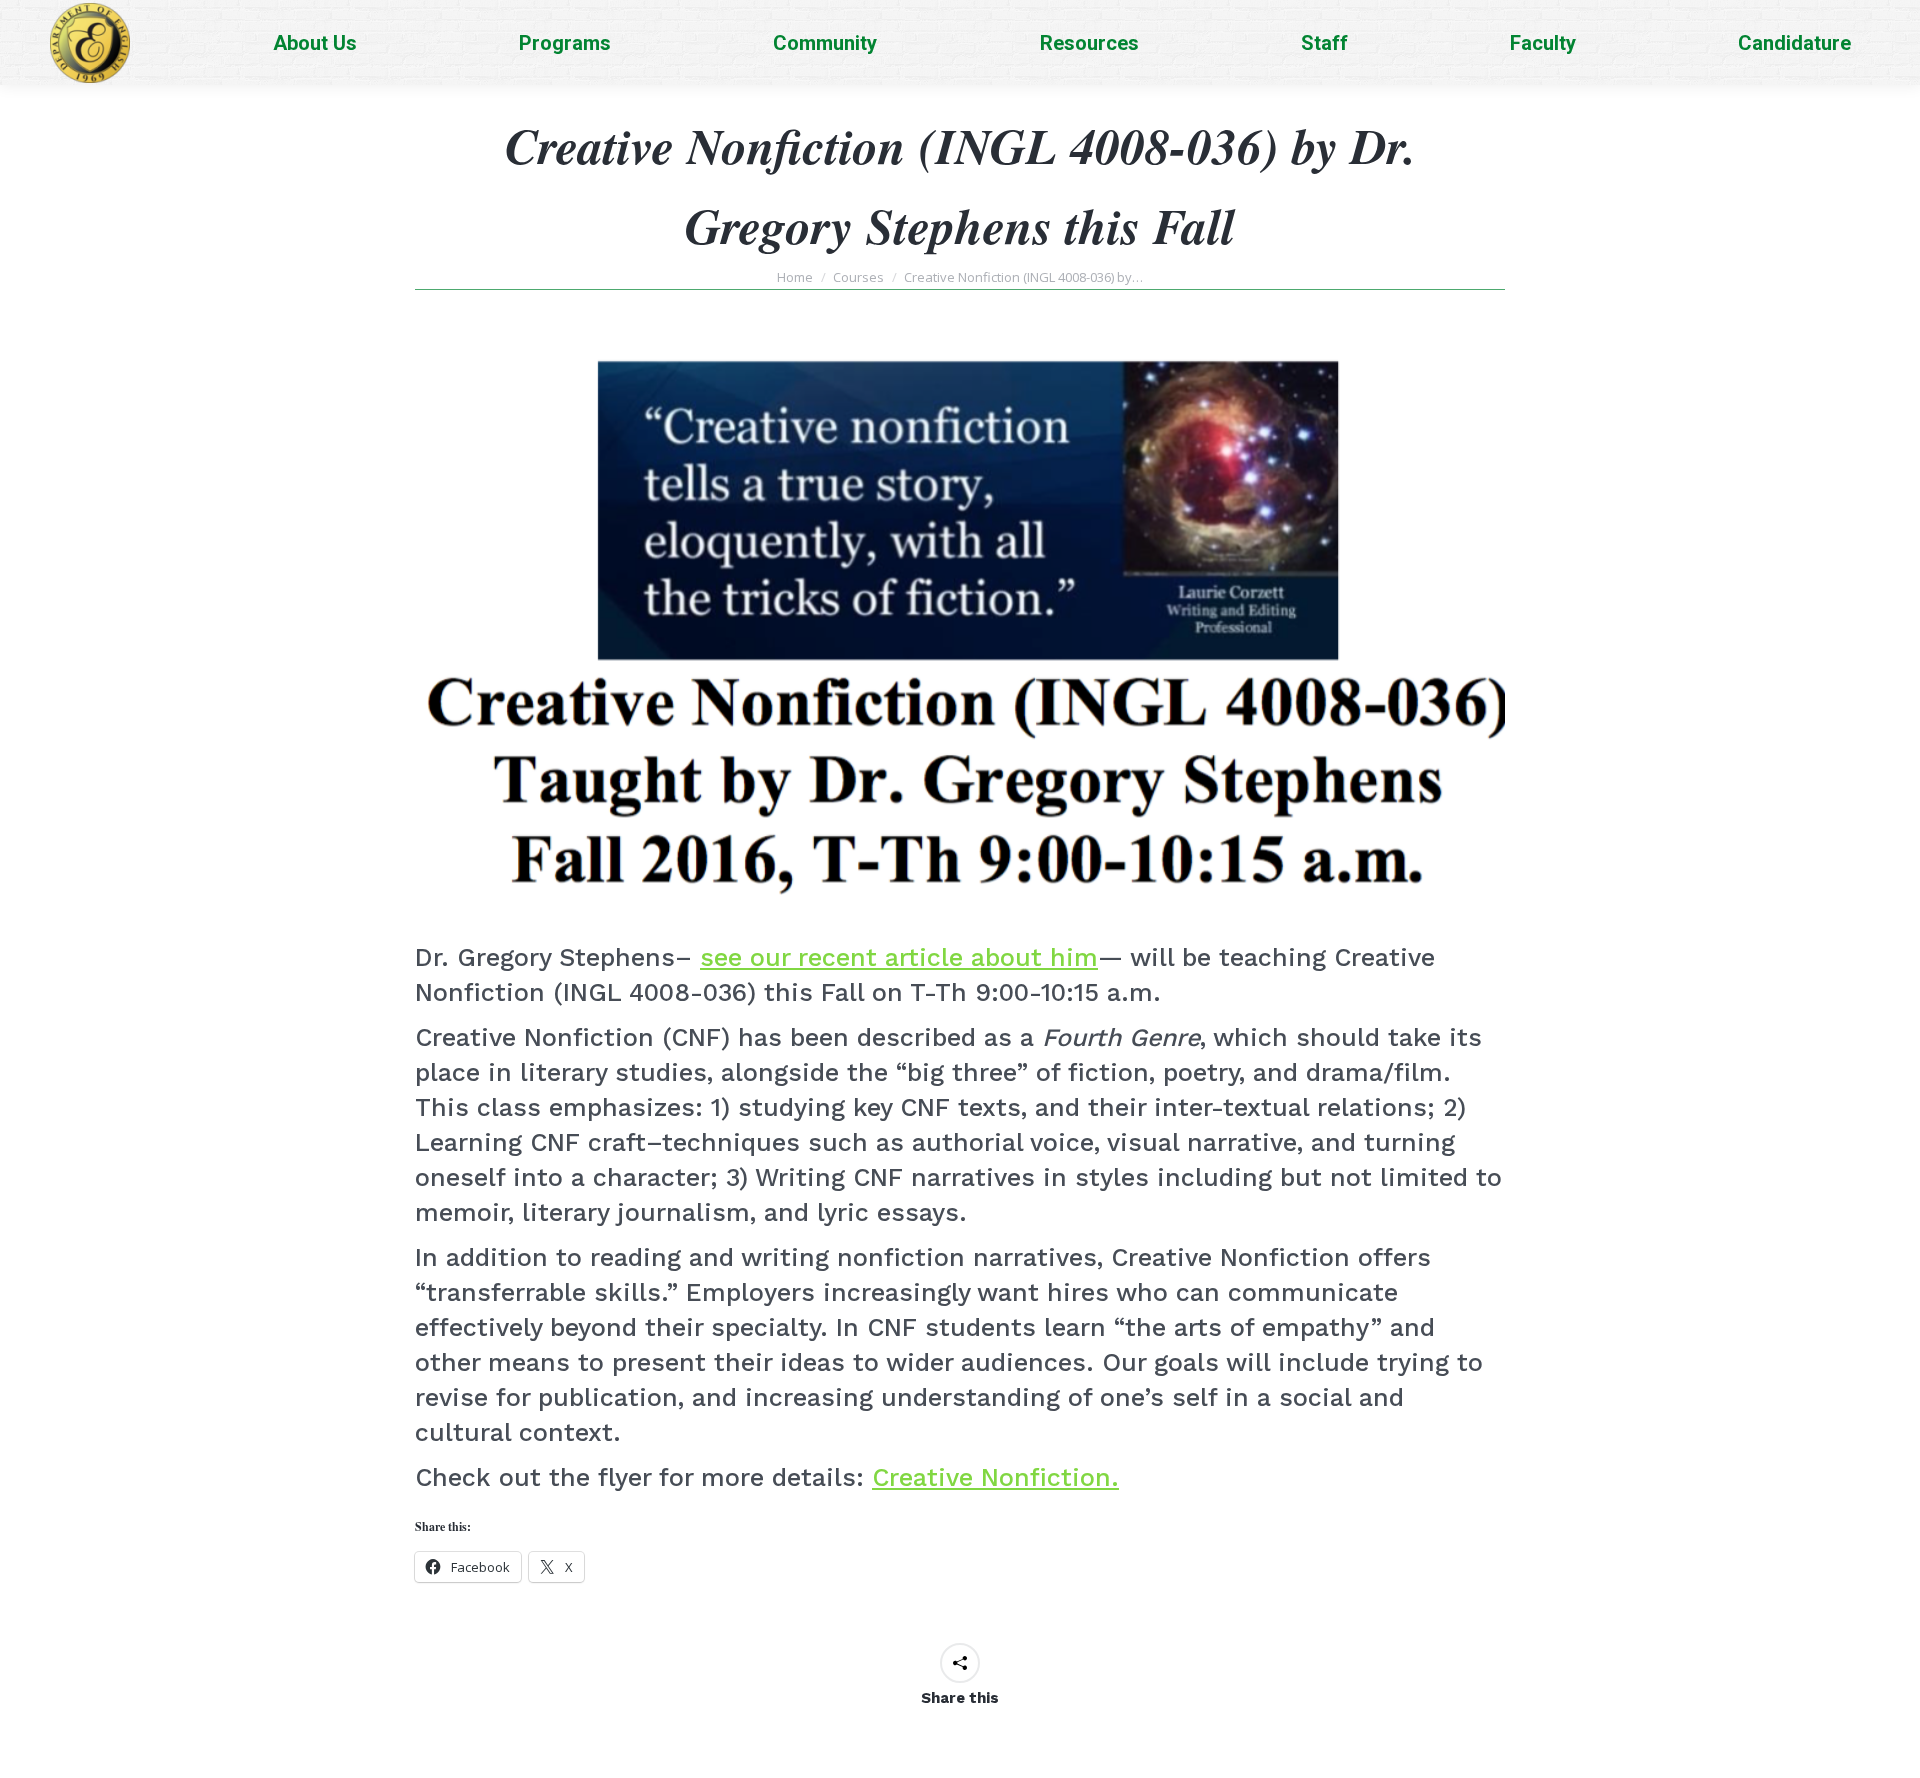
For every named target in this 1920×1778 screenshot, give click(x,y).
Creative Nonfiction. (995, 1477)
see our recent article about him (899, 957)
